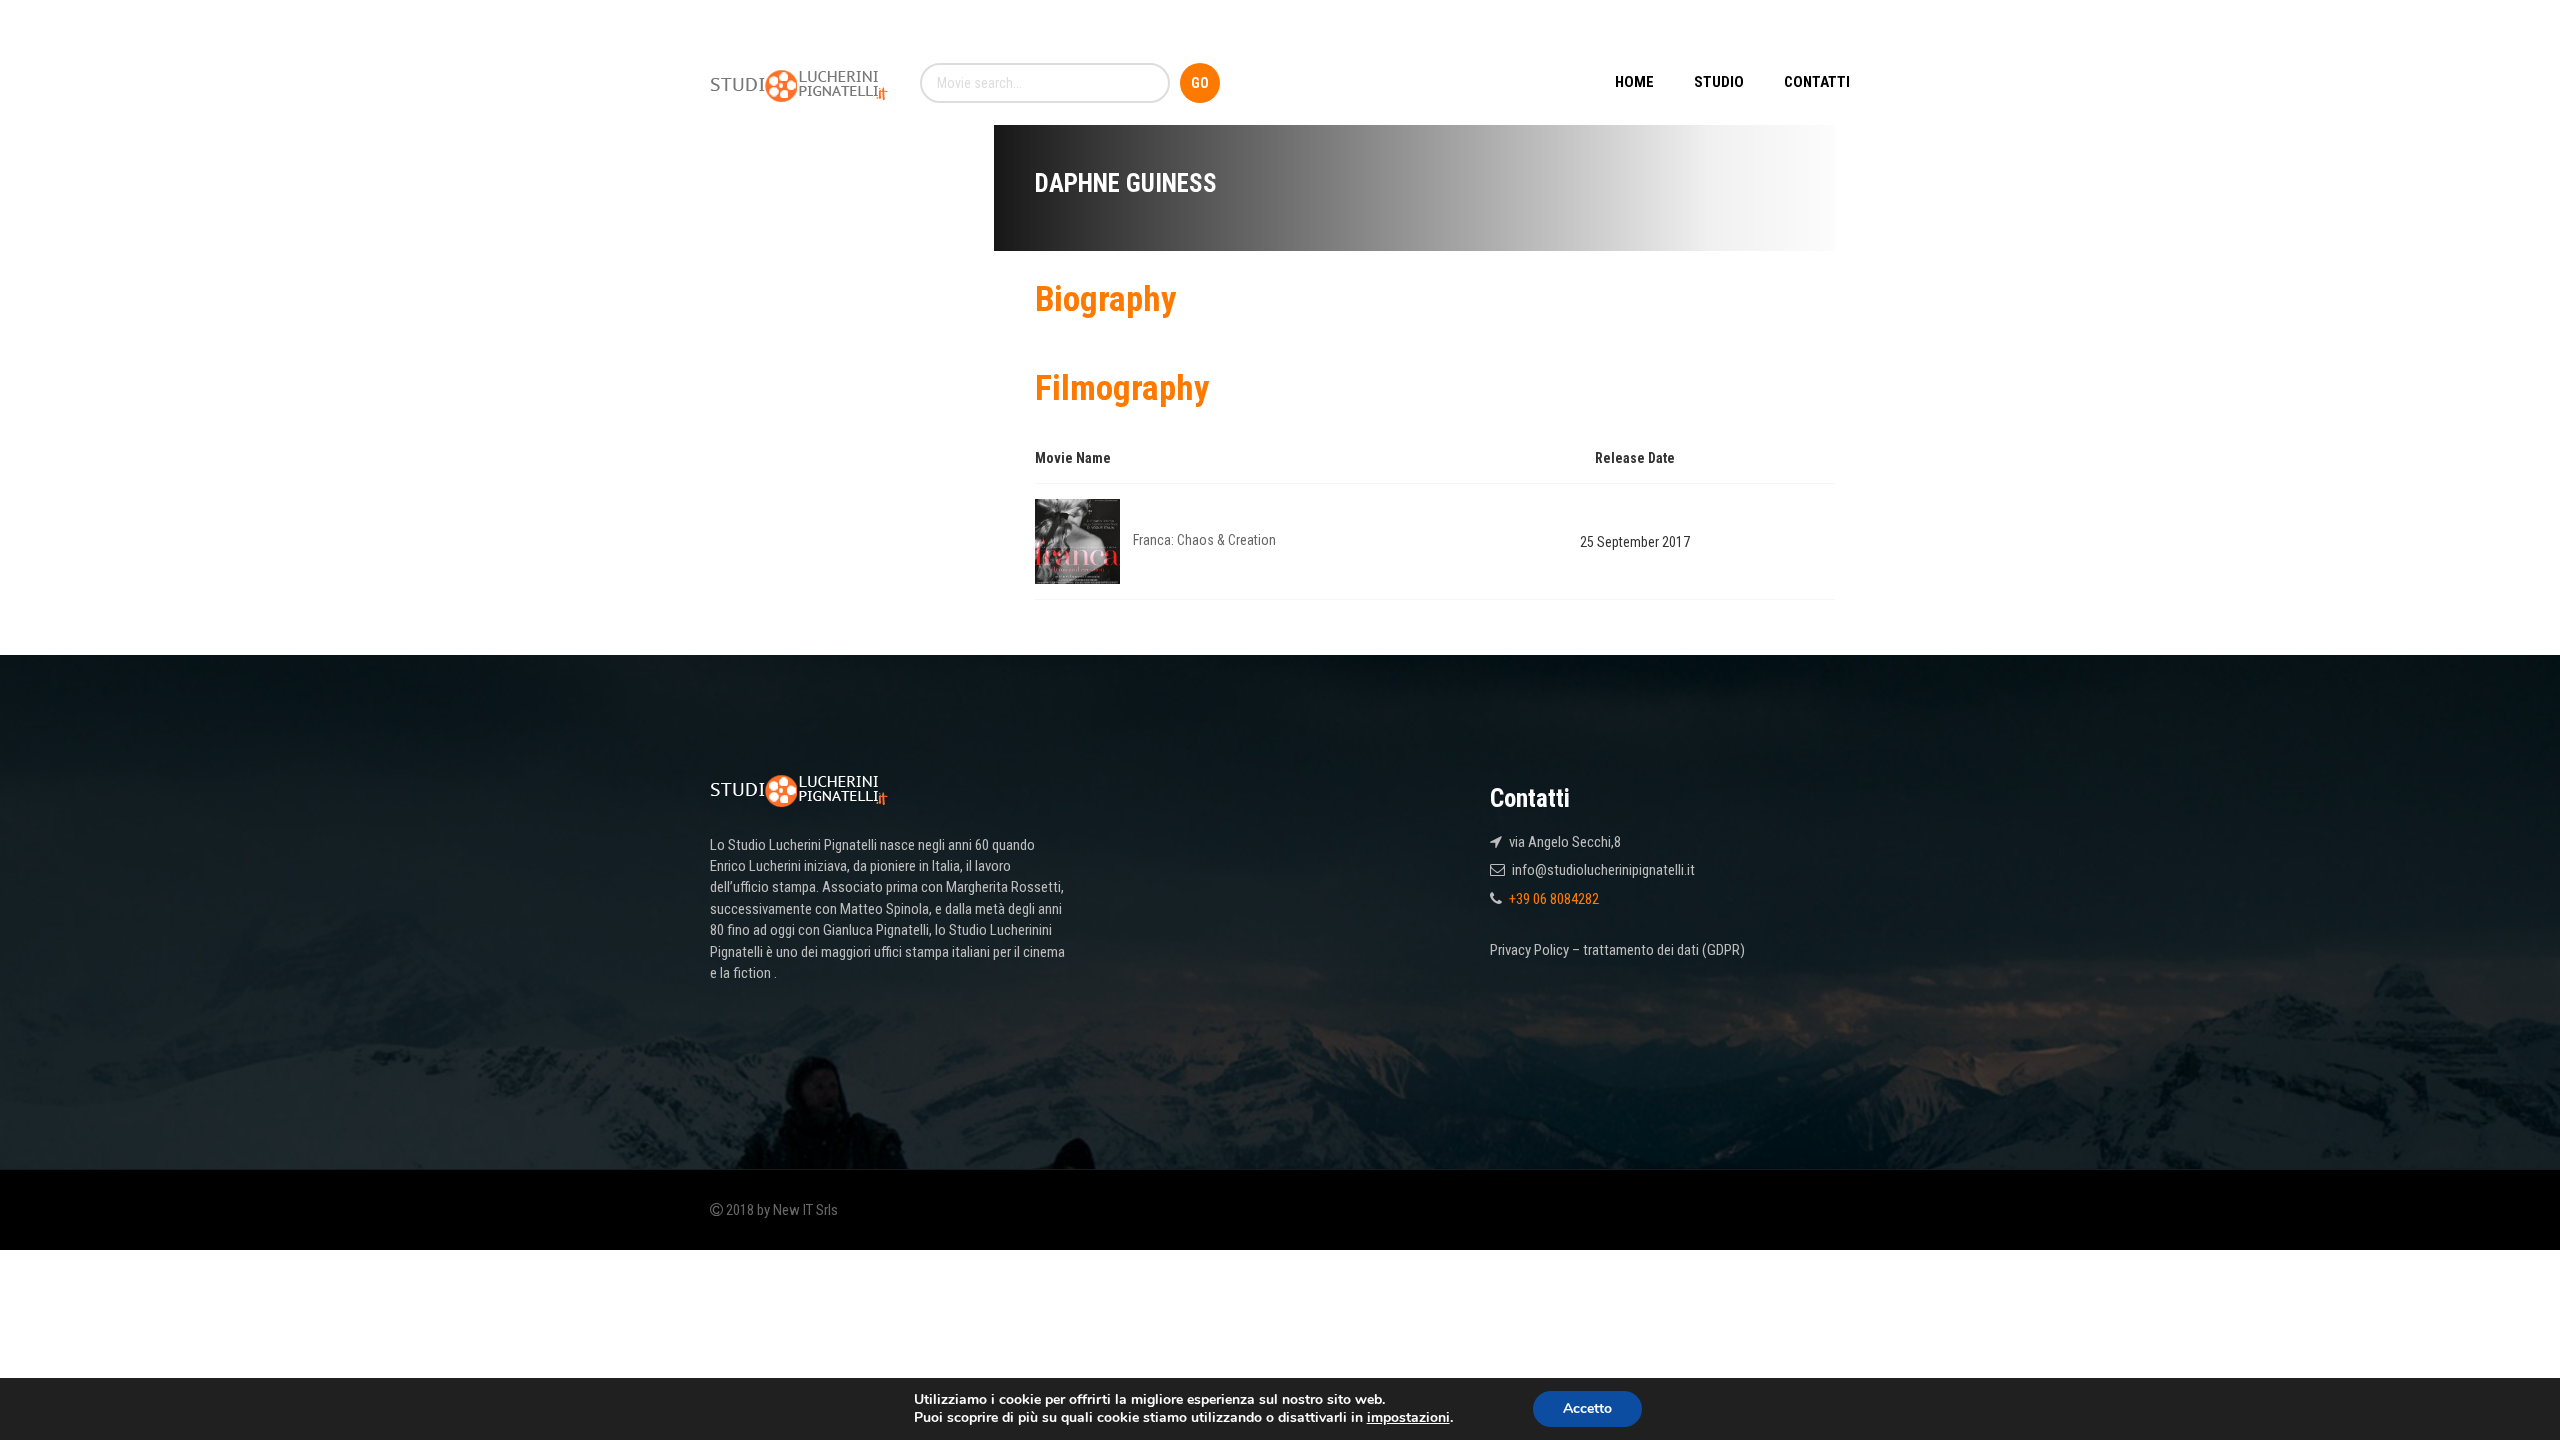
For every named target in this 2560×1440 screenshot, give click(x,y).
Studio (1719, 82)
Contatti (1817, 82)
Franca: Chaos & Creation (1204, 540)
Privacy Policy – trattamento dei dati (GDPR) (1617, 950)
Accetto (1587, 1408)
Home (1634, 82)
